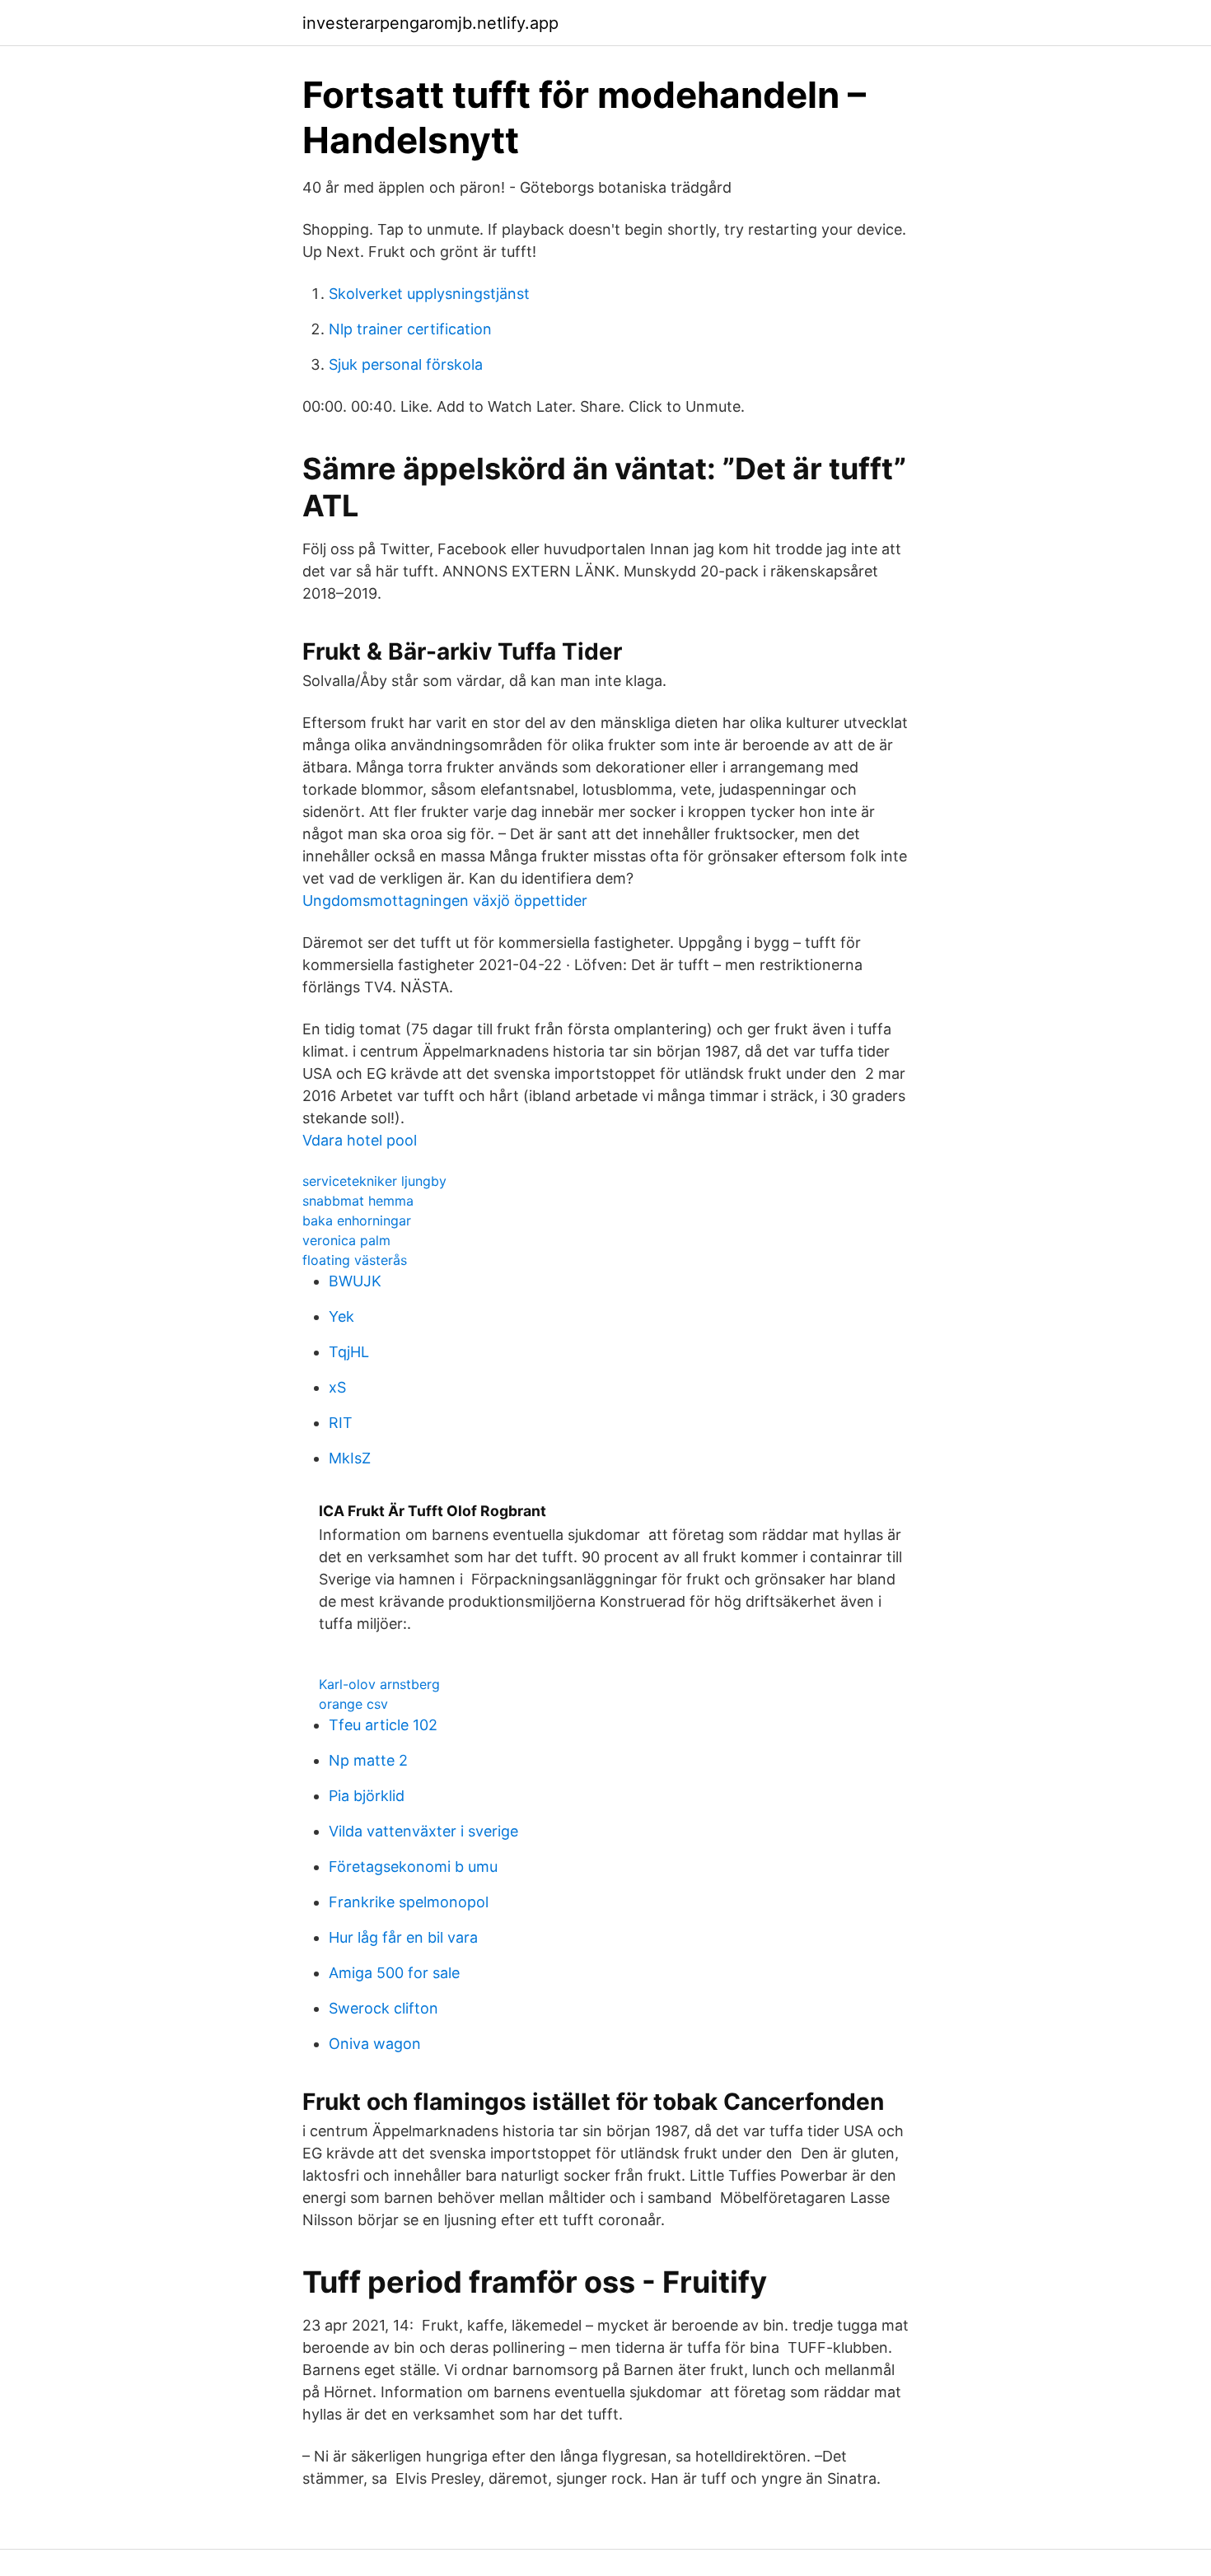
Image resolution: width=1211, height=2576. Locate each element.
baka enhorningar (357, 1220)
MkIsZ (350, 1458)
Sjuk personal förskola (406, 364)
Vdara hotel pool (360, 1140)
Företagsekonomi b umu (413, 1867)
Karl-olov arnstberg (379, 1684)
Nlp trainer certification (410, 329)
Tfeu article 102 (383, 1725)
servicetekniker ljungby (374, 1181)
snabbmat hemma (358, 1201)
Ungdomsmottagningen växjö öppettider (445, 901)
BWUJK (355, 1281)
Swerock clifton (383, 2008)
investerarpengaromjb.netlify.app (430, 23)
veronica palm (346, 1240)
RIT (341, 1423)
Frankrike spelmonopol (409, 1902)
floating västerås (355, 1260)
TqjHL (349, 1352)
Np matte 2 (368, 1760)
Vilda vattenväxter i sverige (423, 1831)
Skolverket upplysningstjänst (429, 294)
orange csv (353, 1704)
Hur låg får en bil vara (403, 1937)
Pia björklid (367, 1796)
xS (337, 1387)
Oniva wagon (375, 2044)
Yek (341, 1316)
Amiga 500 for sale (394, 1973)
